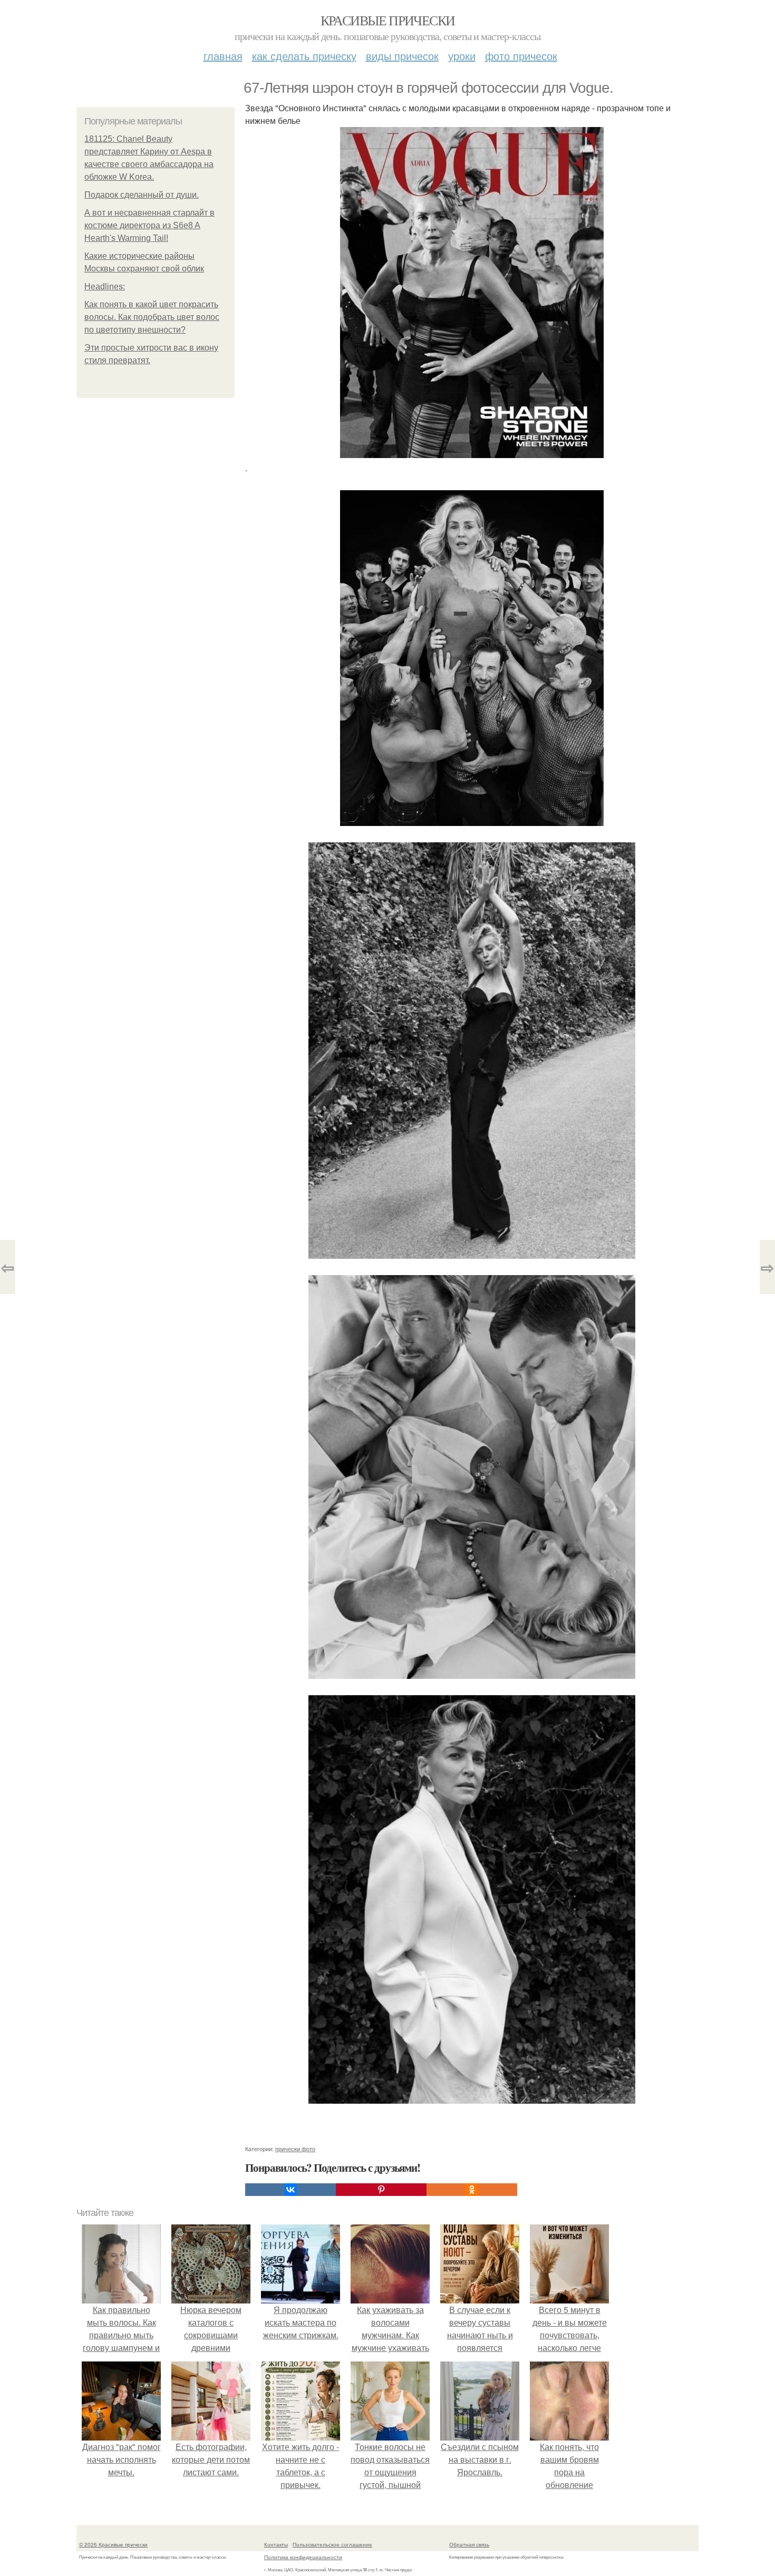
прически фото (295, 2149)
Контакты (276, 2544)
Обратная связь (469, 2544)
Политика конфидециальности (303, 2557)
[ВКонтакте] (290, 2190)
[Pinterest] (381, 2190)
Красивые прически (388, 20)
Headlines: (105, 286)
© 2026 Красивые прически (113, 2544)
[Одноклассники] (472, 2190)
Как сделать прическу (304, 56)
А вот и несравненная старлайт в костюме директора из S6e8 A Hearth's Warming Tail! (149, 225)
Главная (223, 56)
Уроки (462, 56)
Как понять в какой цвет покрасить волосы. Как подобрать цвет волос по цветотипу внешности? (152, 317)
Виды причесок (402, 56)
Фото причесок (521, 56)
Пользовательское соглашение (332, 2544)
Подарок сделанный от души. (142, 195)
